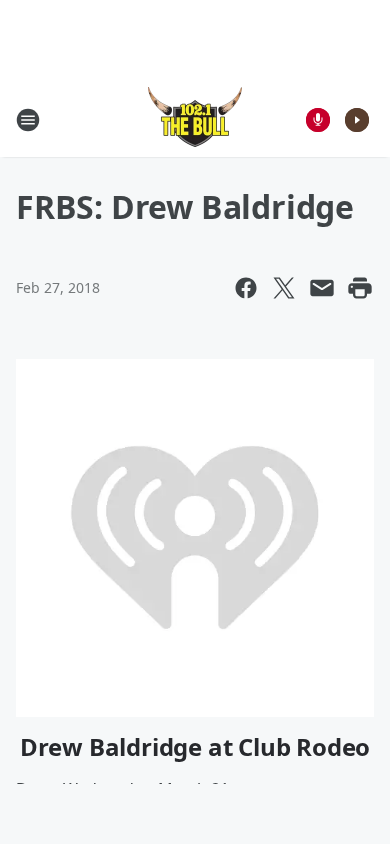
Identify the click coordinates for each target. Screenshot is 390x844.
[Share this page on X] (284, 288)
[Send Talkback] (318, 120)
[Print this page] (360, 288)
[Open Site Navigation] (28, 120)
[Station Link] (195, 119)
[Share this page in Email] (322, 288)
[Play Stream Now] (357, 120)
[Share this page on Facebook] (246, 288)
